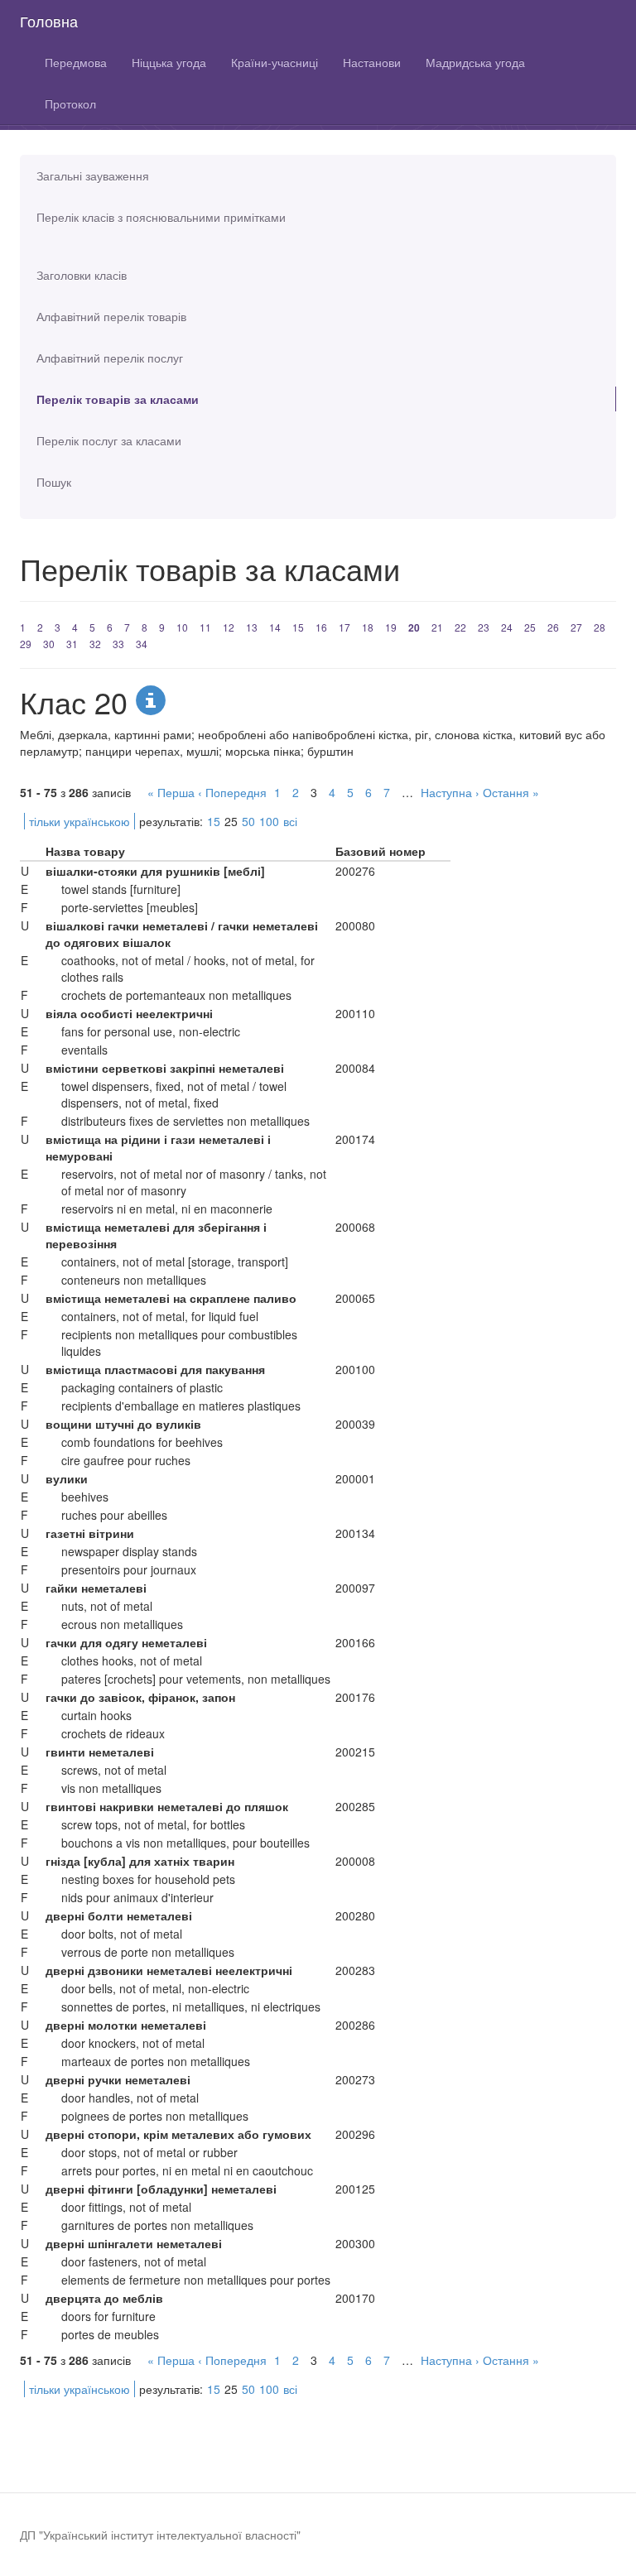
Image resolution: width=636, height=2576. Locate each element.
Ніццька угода (169, 62)
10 (182, 627)
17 (344, 627)
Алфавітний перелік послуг (110, 358)
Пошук (54, 482)
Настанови (372, 62)
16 (321, 627)
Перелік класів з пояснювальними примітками (161, 217)
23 (484, 627)
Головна (49, 21)
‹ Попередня (232, 792)
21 (437, 627)
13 (252, 627)
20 (414, 627)
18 (368, 627)
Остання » (511, 792)
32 (95, 644)
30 (49, 644)
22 (460, 627)
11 (205, 627)
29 (26, 644)
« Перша (171, 792)
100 (269, 821)
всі (290, 821)
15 (298, 627)
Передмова (76, 62)
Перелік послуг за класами (109, 440)
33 (118, 644)
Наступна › (450, 792)
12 (229, 627)
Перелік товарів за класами (118, 399)
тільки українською (79, 821)
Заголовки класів (82, 275)
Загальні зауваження (93, 175)
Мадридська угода (475, 62)
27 (576, 627)
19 (391, 627)
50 (248, 821)
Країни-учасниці (275, 62)
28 (600, 627)
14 (275, 627)
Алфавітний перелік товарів (111, 316)
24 (507, 627)
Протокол (70, 103)
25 (530, 627)
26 (553, 627)
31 (72, 644)
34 (142, 644)
